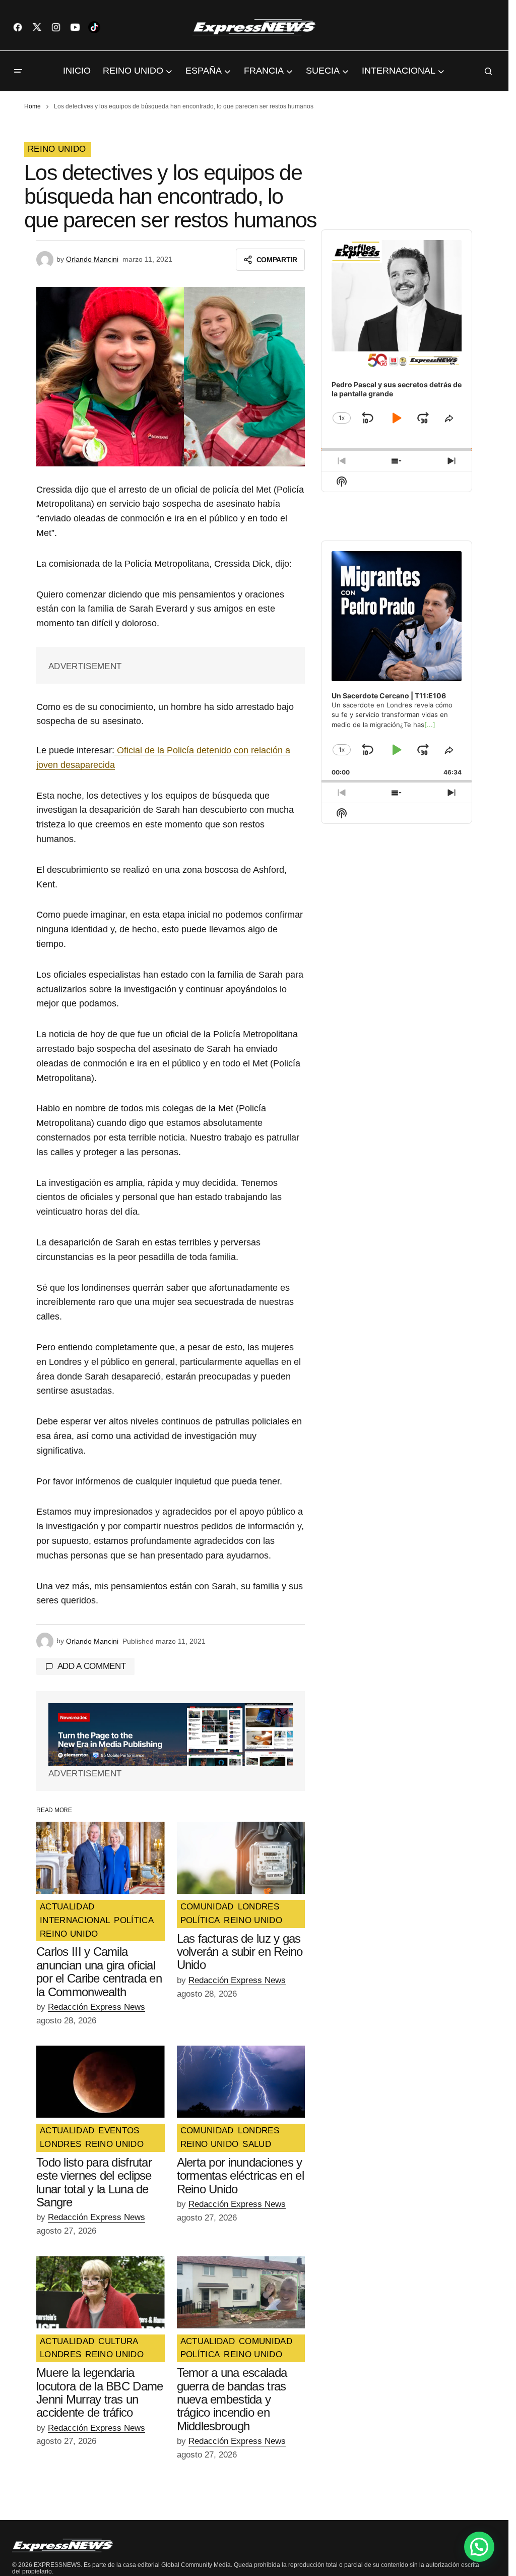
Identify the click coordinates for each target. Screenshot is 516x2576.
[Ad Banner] (171, 1735)
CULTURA (118, 2342)
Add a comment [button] (92, 1666)
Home (33, 106)
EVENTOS (119, 2131)
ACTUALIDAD (67, 1907)
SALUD (257, 2144)
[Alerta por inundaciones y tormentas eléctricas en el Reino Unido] (241, 2082)
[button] (18, 71)
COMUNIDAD (207, 1907)
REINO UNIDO (57, 149)
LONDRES (259, 1907)
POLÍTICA (134, 1921)
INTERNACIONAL (75, 1921)
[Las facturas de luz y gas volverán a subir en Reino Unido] (241, 1858)
